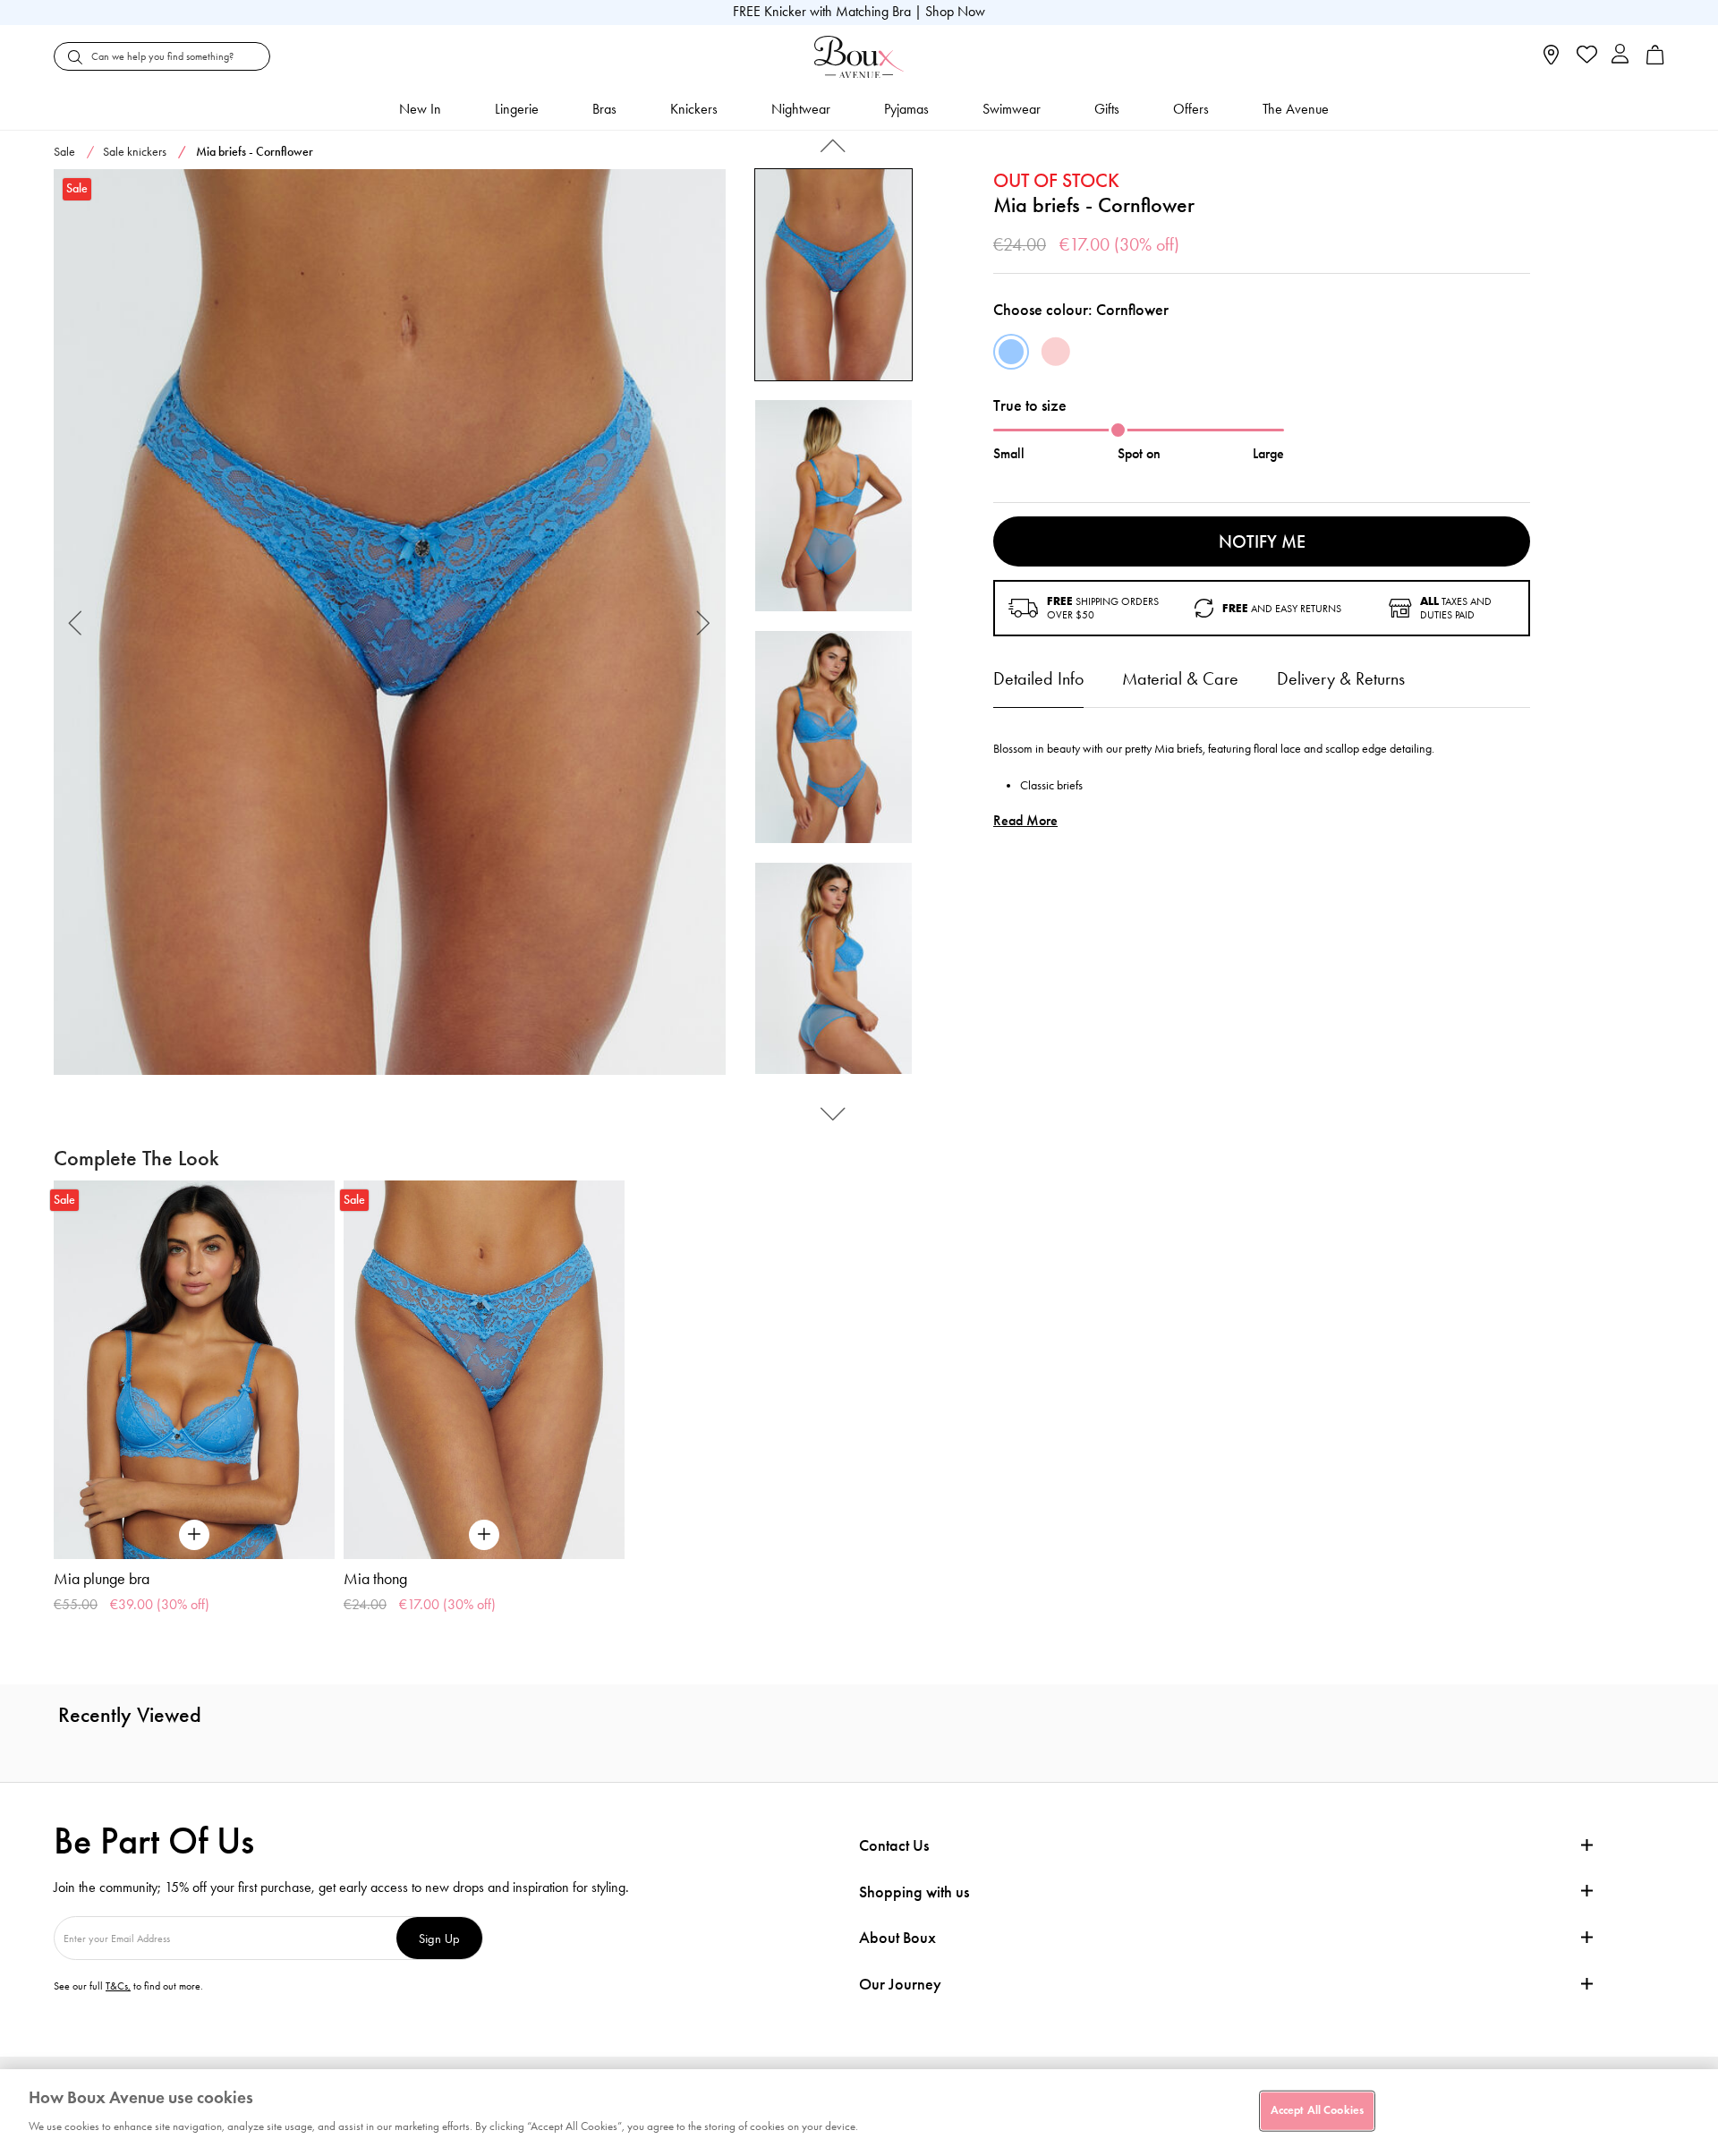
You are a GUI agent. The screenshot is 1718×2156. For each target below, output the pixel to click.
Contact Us (894, 1845)
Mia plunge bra (102, 1579)
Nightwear (801, 109)
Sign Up (439, 1938)
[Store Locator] (1551, 60)
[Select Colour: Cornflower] (1011, 352)
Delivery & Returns (1341, 678)
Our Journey (900, 1985)
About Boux (897, 1938)
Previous (76, 622)
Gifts (1107, 109)
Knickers (694, 109)
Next (704, 622)
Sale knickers (135, 152)
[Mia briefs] (390, 622)
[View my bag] (1655, 60)
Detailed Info (1038, 678)
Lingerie (517, 109)
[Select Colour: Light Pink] (1056, 352)
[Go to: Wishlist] (1585, 56)
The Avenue (1296, 109)
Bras (604, 109)
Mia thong (375, 1579)
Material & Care (1180, 678)
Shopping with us (914, 1892)
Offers (1191, 109)
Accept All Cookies (1317, 2110)
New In (420, 109)
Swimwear (1012, 109)
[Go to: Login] (1620, 56)
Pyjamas (906, 109)
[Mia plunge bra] (194, 1370)
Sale (64, 152)
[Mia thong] (484, 1370)
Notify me (1262, 541)
